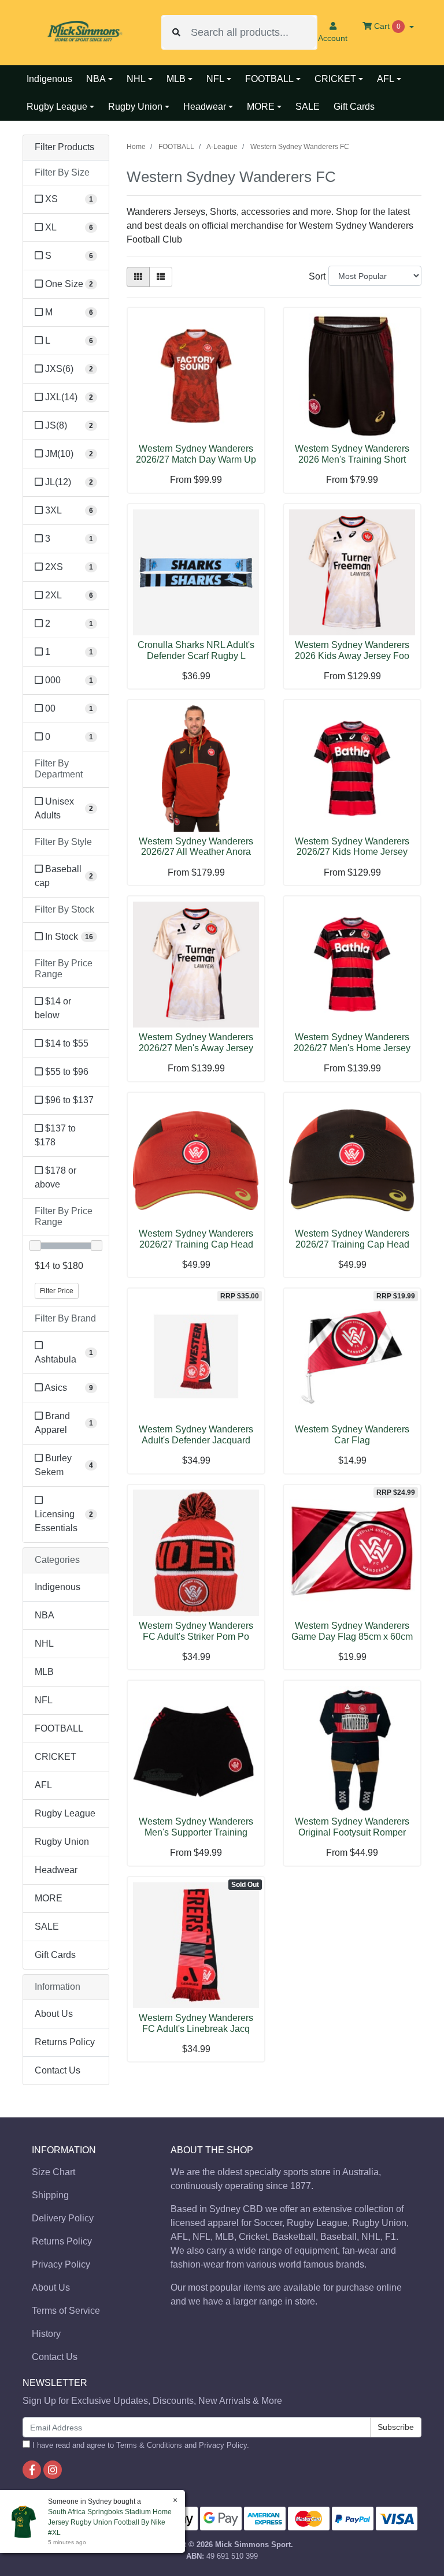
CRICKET (55, 1757)
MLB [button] (176, 79)
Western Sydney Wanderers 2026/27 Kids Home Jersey (352, 847)
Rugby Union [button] (135, 107)
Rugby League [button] (57, 107)
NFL (44, 1700)
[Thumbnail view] (138, 277)
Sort (317, 276)
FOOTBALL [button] (269, 79)
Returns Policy (65, 2042)
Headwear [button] (205, 107)
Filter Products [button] (64, 147)
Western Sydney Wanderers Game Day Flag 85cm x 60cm (352, 1631)
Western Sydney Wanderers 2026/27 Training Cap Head (196, 1239)
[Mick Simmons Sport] (83, 32)
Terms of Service (66, 2311)
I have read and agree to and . (140, 2445)
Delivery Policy (63, 2218)
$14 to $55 (66, 1043)
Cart (386, 26)
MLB (44, 1672)
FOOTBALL (59, 1728)
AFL (43, 1785)
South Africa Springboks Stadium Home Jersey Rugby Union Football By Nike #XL (110, 2522)
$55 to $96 (66, 1072)
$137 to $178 (55, 1135)
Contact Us (58, 2070)
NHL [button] (136, 79)
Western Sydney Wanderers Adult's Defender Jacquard (196, 1435)
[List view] (161, 277)
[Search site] (176, 32)
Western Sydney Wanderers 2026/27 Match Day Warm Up (196, 454)
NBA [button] (96, 79)
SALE (308, 107)
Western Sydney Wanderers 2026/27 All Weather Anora (196, 847)
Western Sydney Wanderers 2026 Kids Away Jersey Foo (352, 650)
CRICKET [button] (335, 79)
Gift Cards (354, 107)
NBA (45, 1615)
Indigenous (49, 79)
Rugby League (65, 1813)
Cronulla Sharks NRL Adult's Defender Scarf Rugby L (196, 650)
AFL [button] (386, 79)
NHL (44, 1643)
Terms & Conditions (149, 2445)
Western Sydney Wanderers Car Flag (352, 1435)
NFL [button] (215, 79)
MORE (49, 1898)
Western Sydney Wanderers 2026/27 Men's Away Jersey (196, 1043)
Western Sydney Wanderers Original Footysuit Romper (352, 1827)
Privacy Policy (61, 2264)
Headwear (56, 1870)
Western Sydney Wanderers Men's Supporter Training (196, 1827)
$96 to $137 (68, 1100)
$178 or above (55, 1177)
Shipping (50, 2195)
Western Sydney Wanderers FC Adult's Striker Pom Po (196, 1631)
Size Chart (53, 2172)
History (46, 2334)
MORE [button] (261, 107)
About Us (54, 2014)
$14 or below (53, 1008)
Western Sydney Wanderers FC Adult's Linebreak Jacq (196, 2023)
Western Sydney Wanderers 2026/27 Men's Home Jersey (352, 1043)
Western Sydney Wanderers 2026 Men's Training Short (352, 454)
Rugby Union (62, 1842)
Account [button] (333, 38)
